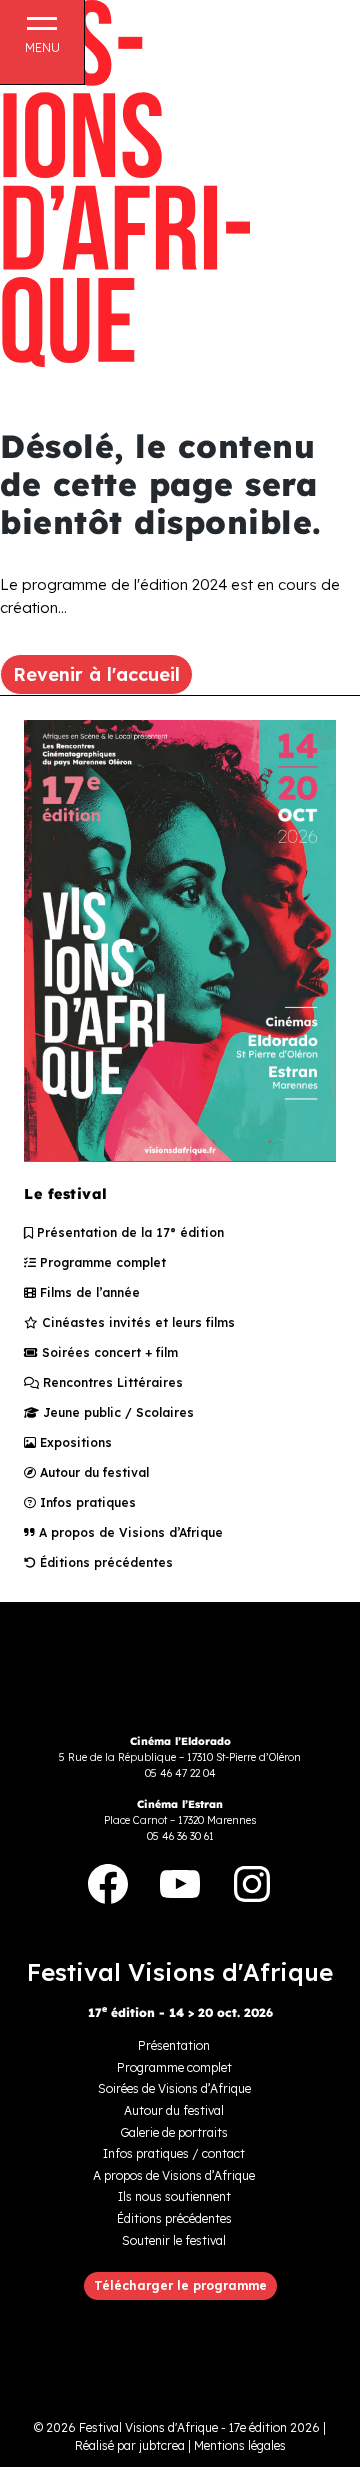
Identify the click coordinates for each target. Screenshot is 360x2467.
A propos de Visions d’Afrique (129, 1532)
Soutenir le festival (174, 2240)
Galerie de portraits (174, 2132)
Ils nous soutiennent (174, 2196)
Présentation (174, 2045)
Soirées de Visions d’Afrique (174, 2088)
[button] (180, 2286)
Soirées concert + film (108, 1352)
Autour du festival (92, 1472)
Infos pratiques (86, 1502)
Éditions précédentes (104, 1562)
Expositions (74, 1442)
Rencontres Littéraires (111, 1382)
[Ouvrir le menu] (42, 35)
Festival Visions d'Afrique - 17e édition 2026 (199, 2427)
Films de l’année (88, 1292)
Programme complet (101, 1262)
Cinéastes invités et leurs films (136, 1322)
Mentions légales (240, 2445)
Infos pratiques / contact (174, 2153)
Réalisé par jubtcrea (130, 2445)
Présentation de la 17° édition (128, 1232)
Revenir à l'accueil (96, 674)
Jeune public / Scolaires (116, 1412)
